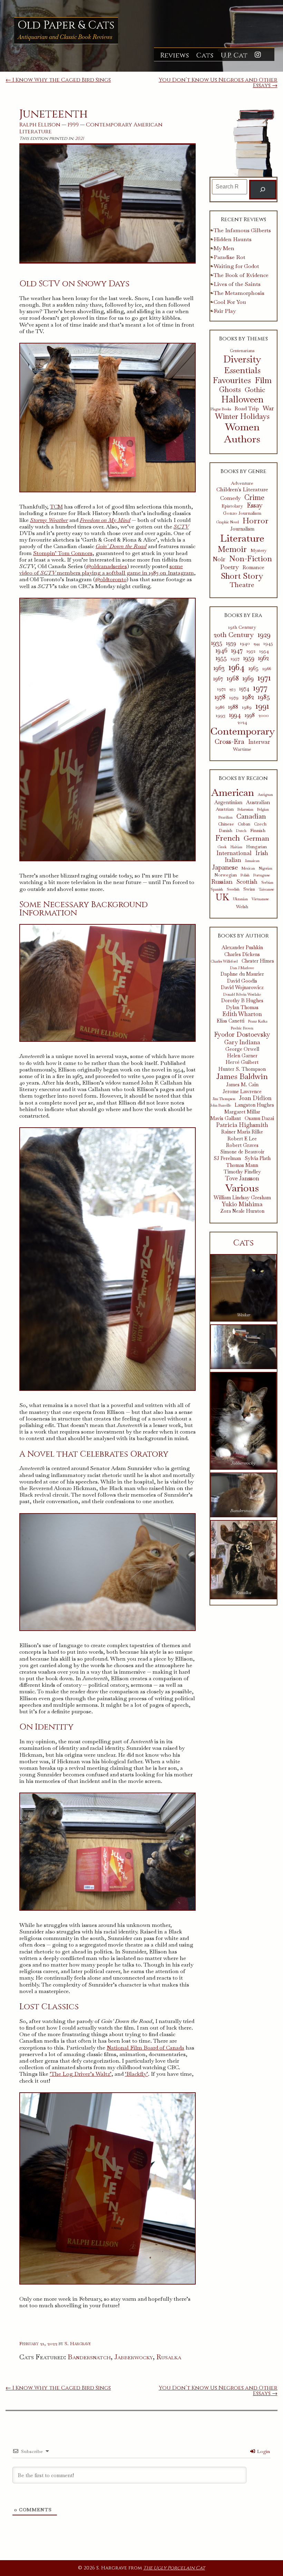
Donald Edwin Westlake (242, 994)
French (228, 838)
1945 (268, 643)
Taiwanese (266, 889)
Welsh (242, 907)
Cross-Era (230, 741)
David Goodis (242, 981)
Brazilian (226, 817)
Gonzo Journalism (242, 513)
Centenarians (242, 351)
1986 (220, 707)
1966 (267, 669)
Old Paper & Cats (66, 25)
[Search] (263, 190)
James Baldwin (242, 1077)
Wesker (243, 1315)
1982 (248, 697)
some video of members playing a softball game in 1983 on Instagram (107, 569)
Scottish (247, 882)
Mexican (248, 868)
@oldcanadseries (107, 566)
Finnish (258, 830)
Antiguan (265, 795)
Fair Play (225, 311)
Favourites (232, 380)
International (234, 853)
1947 (237, 650)
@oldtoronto (111, 579)
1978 (220, 697)
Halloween (242, 399)
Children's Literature (242, 489)
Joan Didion (255, 1098)
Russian (222, 882)
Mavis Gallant (226, 1118)
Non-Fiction (251, 559)
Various (242, 1188)
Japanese (225, 867)
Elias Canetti (231, 1021)
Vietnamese (260, 899)
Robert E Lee (242, 1139)
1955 (221, 658)
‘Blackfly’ (136, 2074)
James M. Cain (242, 1085)
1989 (247, 707)
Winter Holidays (242, 417)
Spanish (217, 889)
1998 (250, 715)
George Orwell (242, 1049)
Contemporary (109, 125)
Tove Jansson (242, 1178)
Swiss (249, 889)
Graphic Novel (227, 522)
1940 (245, 643)
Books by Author (243, 936)
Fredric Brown (242, 1028)
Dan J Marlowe (242, 968)
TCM (56, 507)
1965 (253, 668)
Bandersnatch (89, 2357)
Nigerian (266, 868)
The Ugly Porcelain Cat (174, 2568)
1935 (217, 643)
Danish (226, 831)
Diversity (242, 359)
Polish (245, 875)
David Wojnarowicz (242, 988)
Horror (256, 521)
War (268, 408)
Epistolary (232, 506)
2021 (79, 139)
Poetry (230, 567)
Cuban (244, 824)
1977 (260, 687)
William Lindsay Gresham (242, 1198)
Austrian (225, 809)
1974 (244, 689)
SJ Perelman (227, 1158)
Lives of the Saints (237, 284)
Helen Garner (242, 1056)
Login (263, 2451)
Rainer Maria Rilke (242, 1132)
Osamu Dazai (259, 1118)
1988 (233, 707)
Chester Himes (258, 961)
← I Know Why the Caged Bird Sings (58, 80)
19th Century (242, 627)
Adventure (242, 483)
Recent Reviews (243, 219)
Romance (253, 567)
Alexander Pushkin (242, 948)
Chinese (226, 824)
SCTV (181, 527)
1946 (222, 650)
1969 (248, 678)
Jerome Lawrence (242, 1092)
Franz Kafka (258, 1021)
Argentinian (228, 802)
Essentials (242, 370)
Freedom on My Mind (105, 520)
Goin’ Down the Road (121, 546)
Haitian (236, 847)
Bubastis (243, 1362)
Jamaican (252, 861)
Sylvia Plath (258, 1158)
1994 (235, 715)
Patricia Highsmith (242, 1125)
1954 (264, 651)
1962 (264, 658)
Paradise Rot (230, 257)
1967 (218, 679)
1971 (264, 678)
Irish (262, 853)
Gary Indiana (242, 1042)
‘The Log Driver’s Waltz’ (81, 2074)
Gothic (255, 390)
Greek (222, 847)
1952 (251, 651)
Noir (219, 559)
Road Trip (247, 409)
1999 (73, 125)
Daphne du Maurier (242, 974)
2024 (242, 722)
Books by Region (243, 778)
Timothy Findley (242, 1172)
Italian (233, 860)
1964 (237, 667)
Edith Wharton (242, 1014)
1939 (231, 643)
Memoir (232, 549)
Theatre (242, 585)
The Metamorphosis (239, 293)
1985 (264, 697)
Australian (258, 802)
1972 (221, 689)
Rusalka (169, 2357)
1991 (262, 706)
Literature (36, 132)
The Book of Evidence (241, 275)
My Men (224, 248)
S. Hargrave (78, 2343)
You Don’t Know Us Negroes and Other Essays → (218, 83)
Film (263, 381)
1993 (221, 715)
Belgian (263, 809)
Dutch (241, 831)
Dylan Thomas (242, 1008)
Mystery (258, 551)
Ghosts (230, 390)
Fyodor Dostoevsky (242, 1035)
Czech (260, 824)
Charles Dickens (242, 955)
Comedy (230, 498)
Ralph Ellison (40, 125)
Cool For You (230, 302)
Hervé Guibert (242, 1062)
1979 (234, 697)
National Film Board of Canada (145, 2048)
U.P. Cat (234, 55)
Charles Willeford (224, 961)
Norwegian (226, 875)
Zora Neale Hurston (242, 1211)
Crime (254, 497)
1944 (257, 644)
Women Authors (242, 433)
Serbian (267, 882)
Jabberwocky (134, 2357)
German (256, 838)
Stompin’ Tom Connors (63, 553)
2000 (264, 715)
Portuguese (262, 875)
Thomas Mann (242, 1165)
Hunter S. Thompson (242, 1069)
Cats (205, 55)
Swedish (233, 889)
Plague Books (221, 409)
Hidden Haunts (233, 239)
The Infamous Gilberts (242, 230)
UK (222, 897)
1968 (233, 678)
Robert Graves (242, 1145)
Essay (255, 506)
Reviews (174, 55)
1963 (219, 668)
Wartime (242, 749)
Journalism (242, 529)
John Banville (221, 1105)
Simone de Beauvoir (242, 1152)
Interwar (259, 742)
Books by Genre (243, 471)
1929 (264, 635)
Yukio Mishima (242, 1204)
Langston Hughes (254, 1105)
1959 (249, 658)
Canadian (251, 816)
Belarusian (245, 809)
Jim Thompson (224, 1099)
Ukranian (240, 899)
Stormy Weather (49, 520)
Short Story (242, 576)
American (148, 125)
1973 (232, 689)
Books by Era (243, 615)
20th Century (234, 635)
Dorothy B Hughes (242, 1001)
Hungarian (256, 847)
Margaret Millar (242, 1112)
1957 (235, 659)
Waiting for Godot (236, 266)
